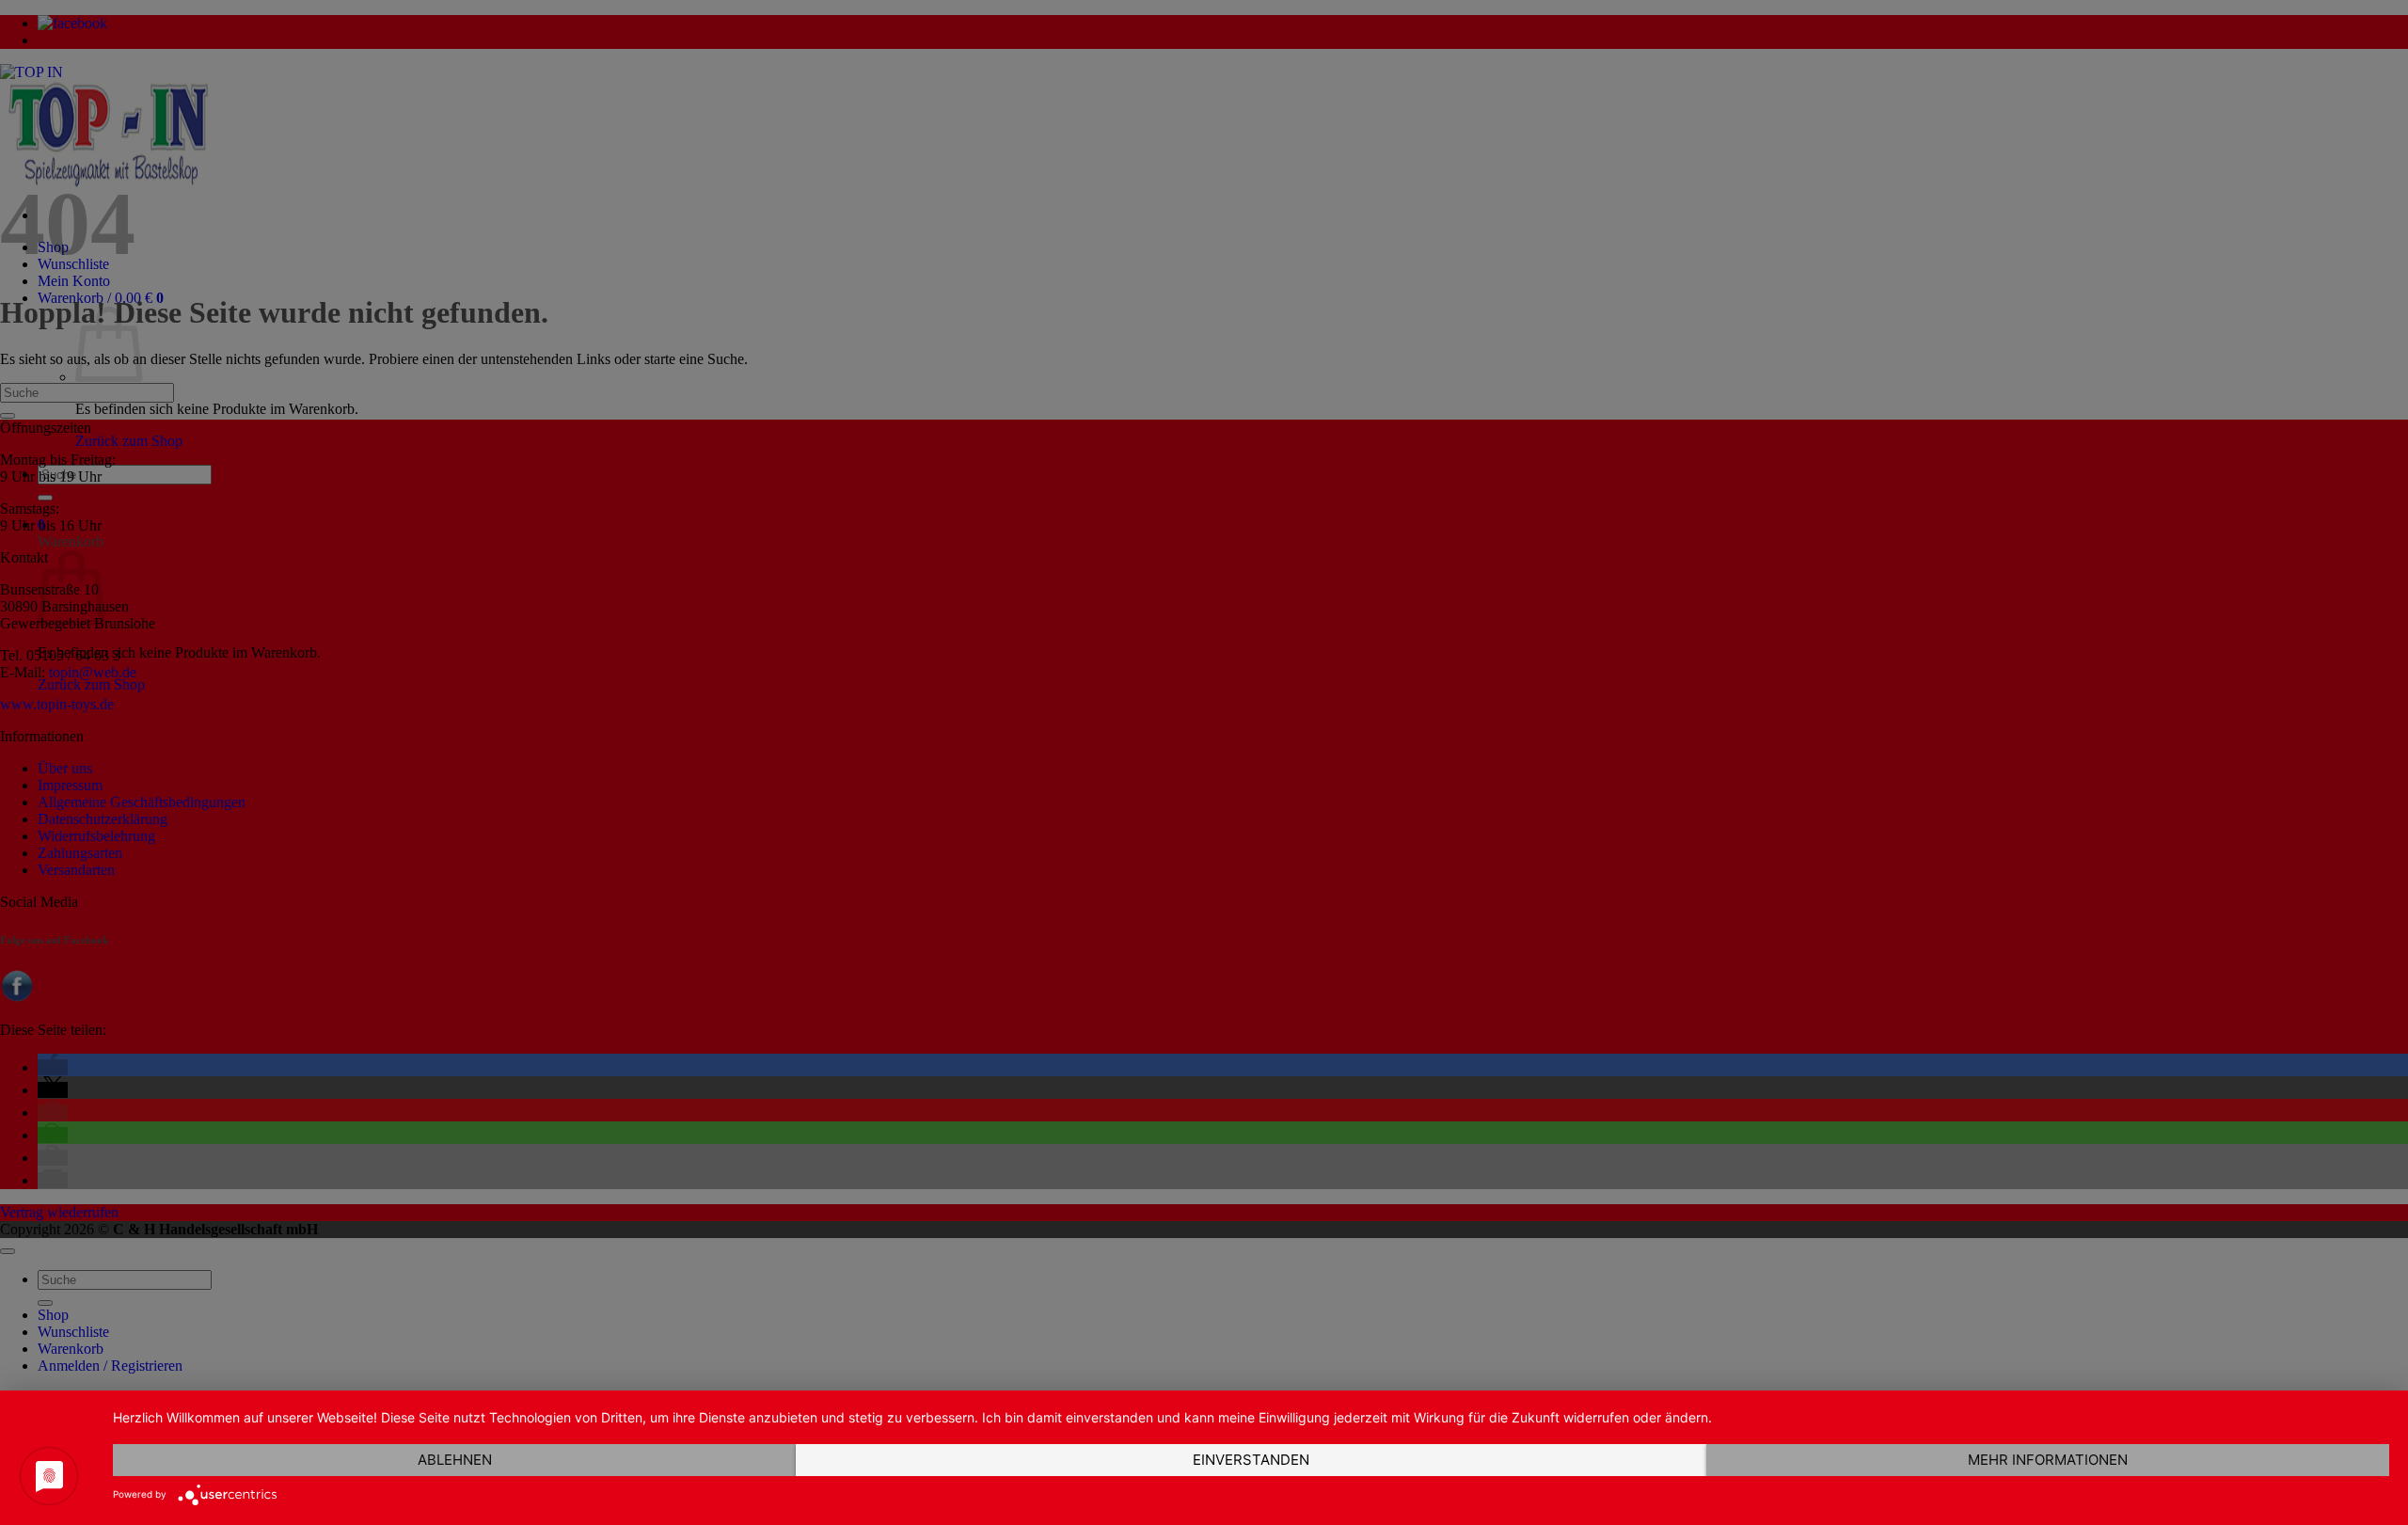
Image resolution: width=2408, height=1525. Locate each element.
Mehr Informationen (2048, 1460)
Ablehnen (455, 1460)
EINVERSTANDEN (1251, 1460)
